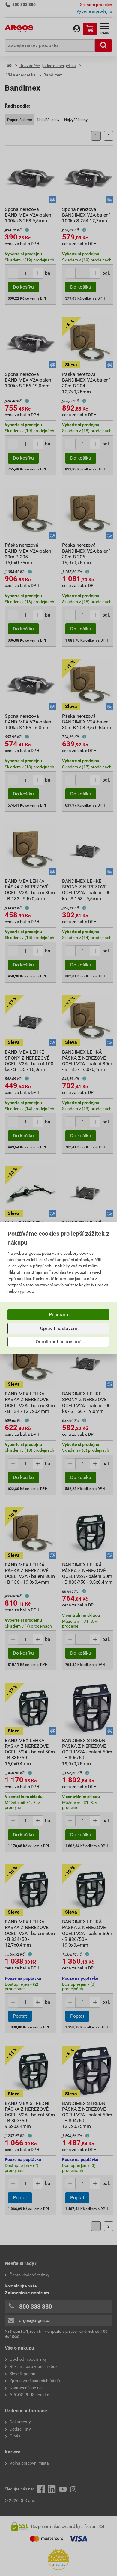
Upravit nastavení (59, 1328)
